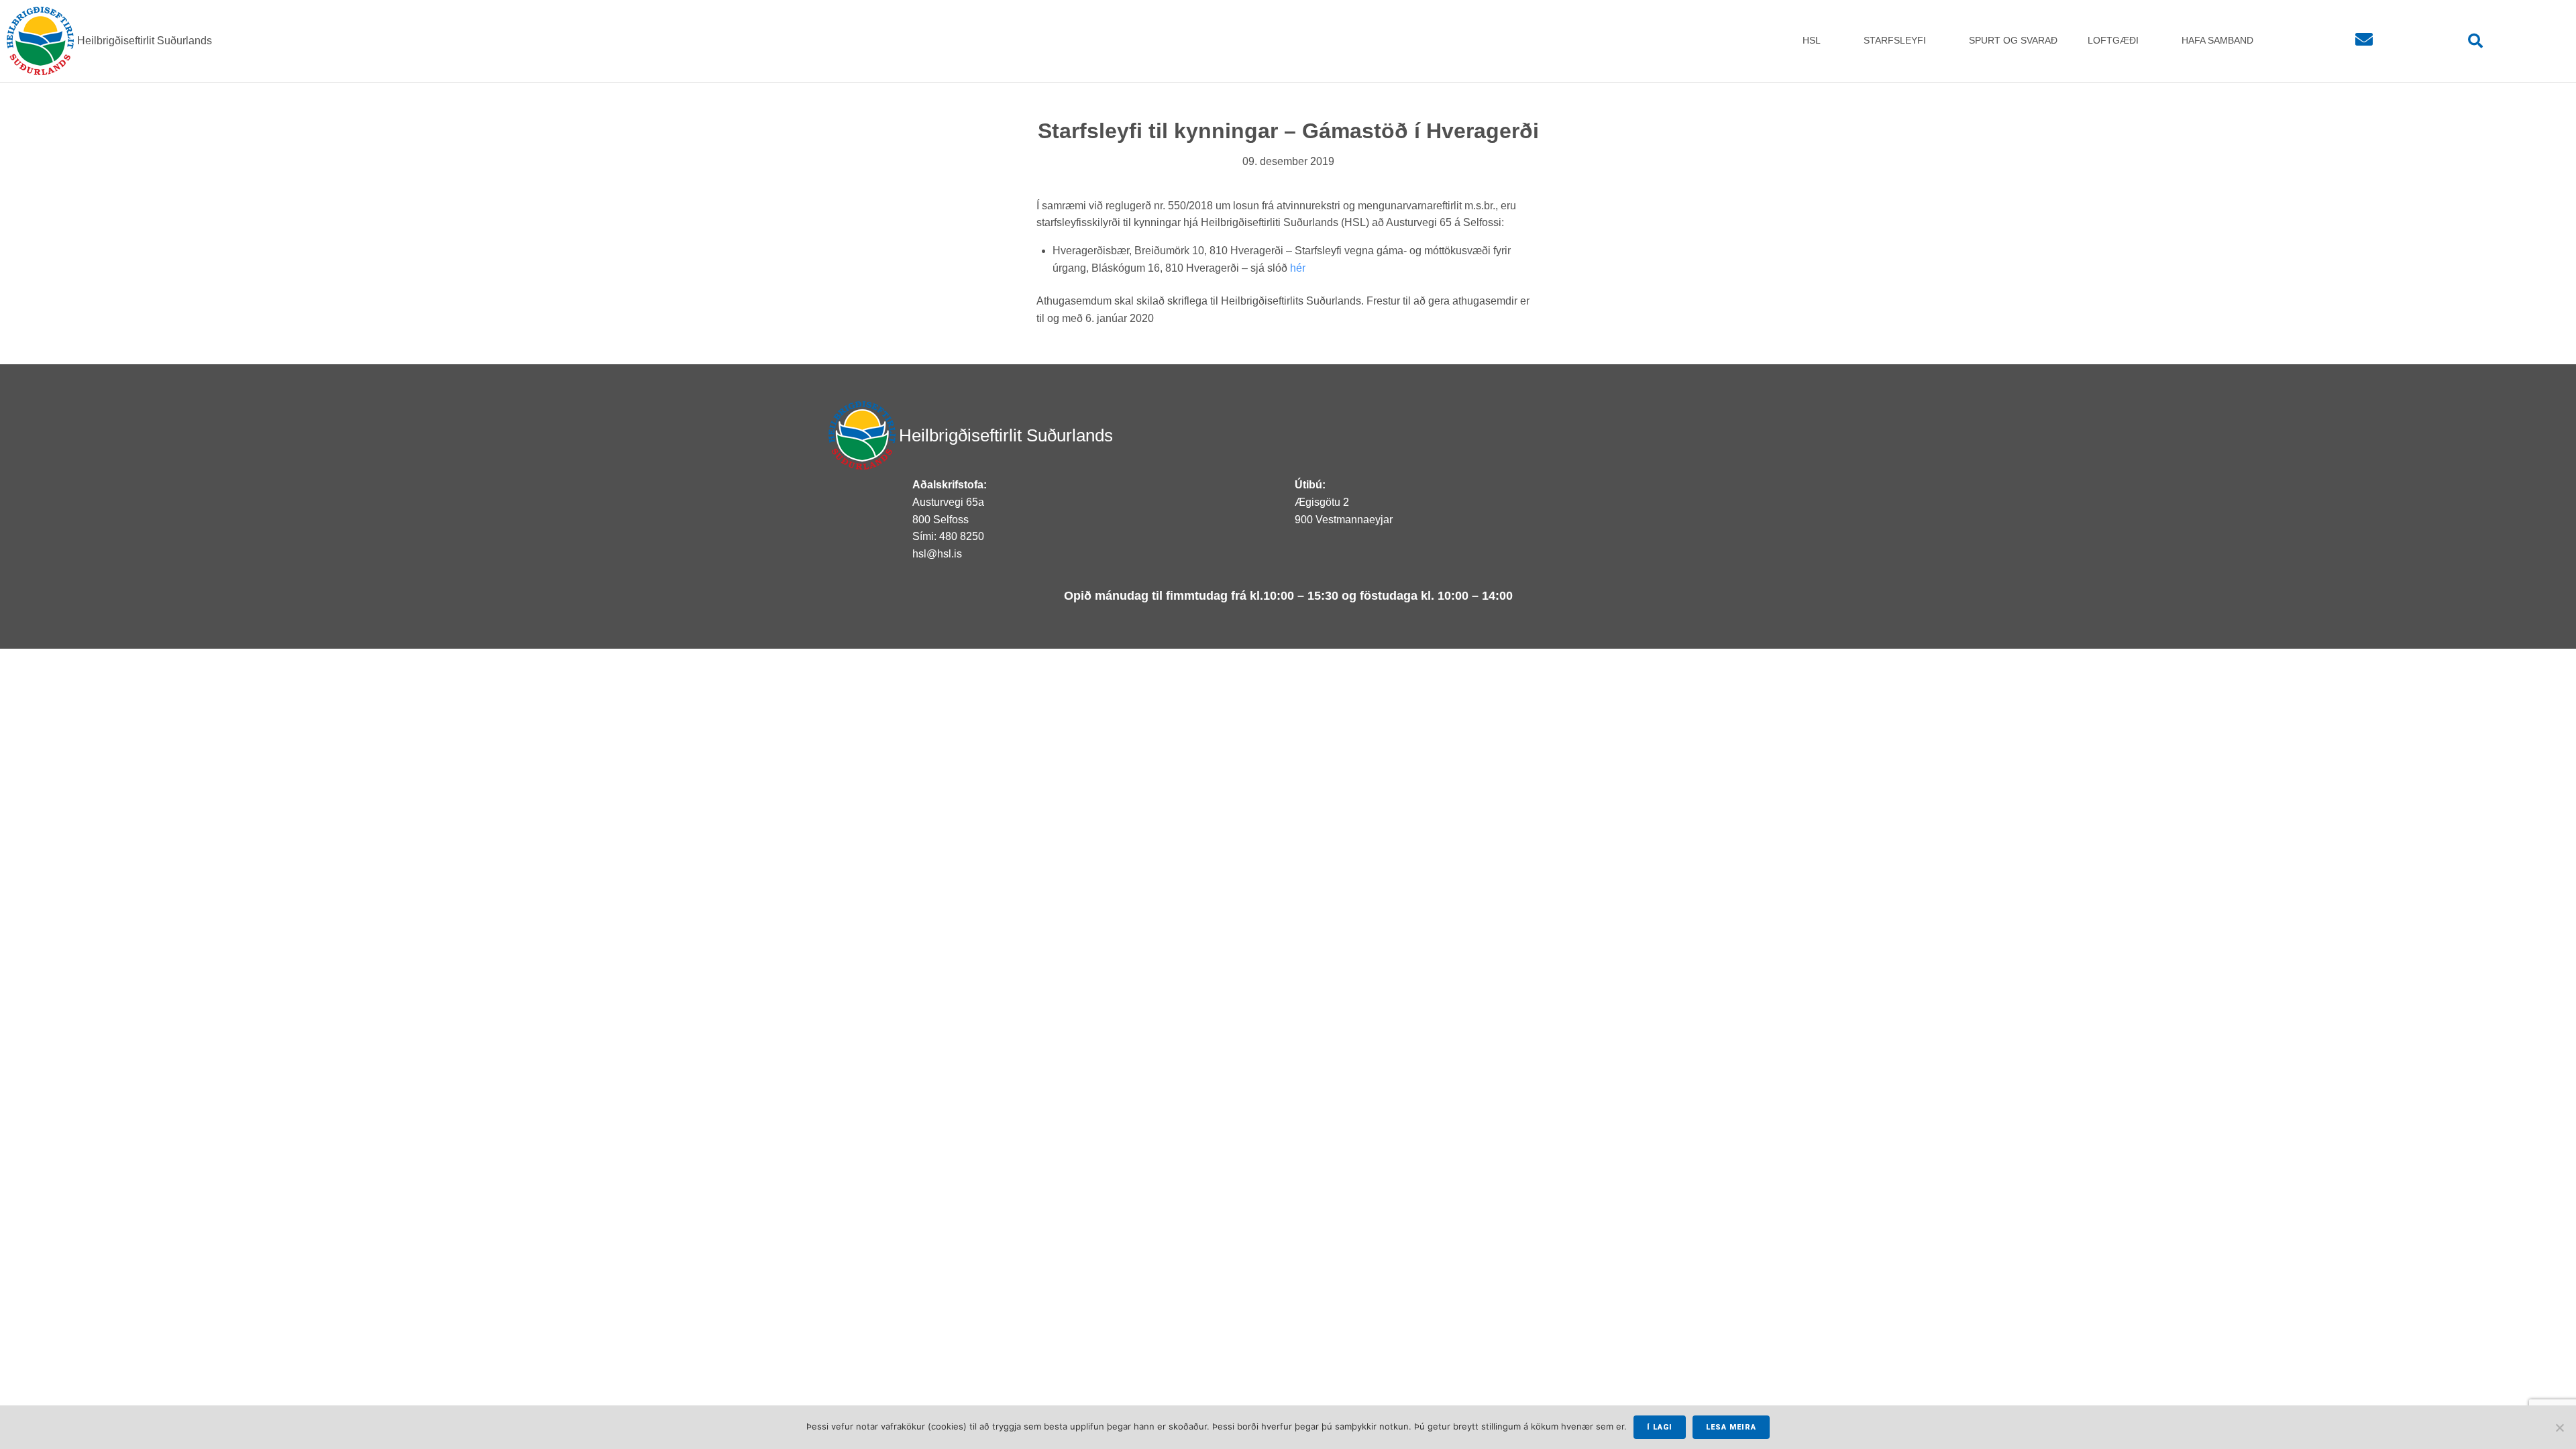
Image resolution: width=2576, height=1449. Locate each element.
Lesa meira (1731, 1427)
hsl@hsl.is (937, 554)
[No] (2559, 1428)
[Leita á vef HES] (2476, 41)
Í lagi (1660, 1427)
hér (1298, 268)
